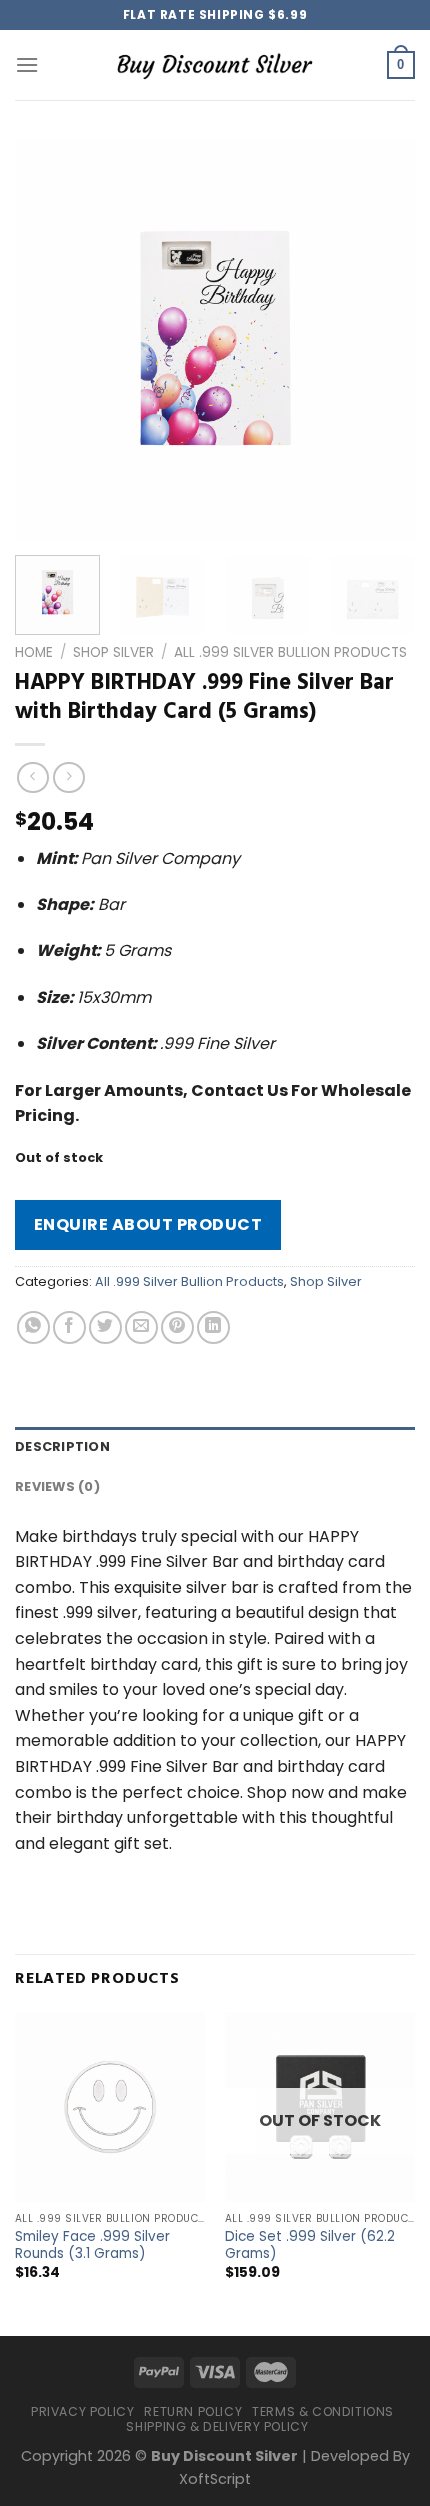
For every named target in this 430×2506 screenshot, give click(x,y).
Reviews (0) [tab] (57, 1486)
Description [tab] (62, 1446)
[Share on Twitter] (105, 1327)
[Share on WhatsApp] (33, 1327)
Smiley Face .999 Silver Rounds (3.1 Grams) (92, 2245)
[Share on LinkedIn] (213, 1327)
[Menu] (27, 64)
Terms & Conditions (323, 2411)
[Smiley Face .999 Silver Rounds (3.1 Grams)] (110, 2107)
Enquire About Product (148, 1224)
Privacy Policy (83, 2411)
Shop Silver (113, 652)
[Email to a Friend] (141, 1327)
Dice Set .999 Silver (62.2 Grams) (310, 2245)
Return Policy (193, 2411)
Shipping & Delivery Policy (217, 2426)
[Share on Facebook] (69, 1327)
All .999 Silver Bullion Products (290, 652)
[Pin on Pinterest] (177, 1327)
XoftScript (215, 2479)
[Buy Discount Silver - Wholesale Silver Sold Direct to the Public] (215, 64)
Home (34, 652)
